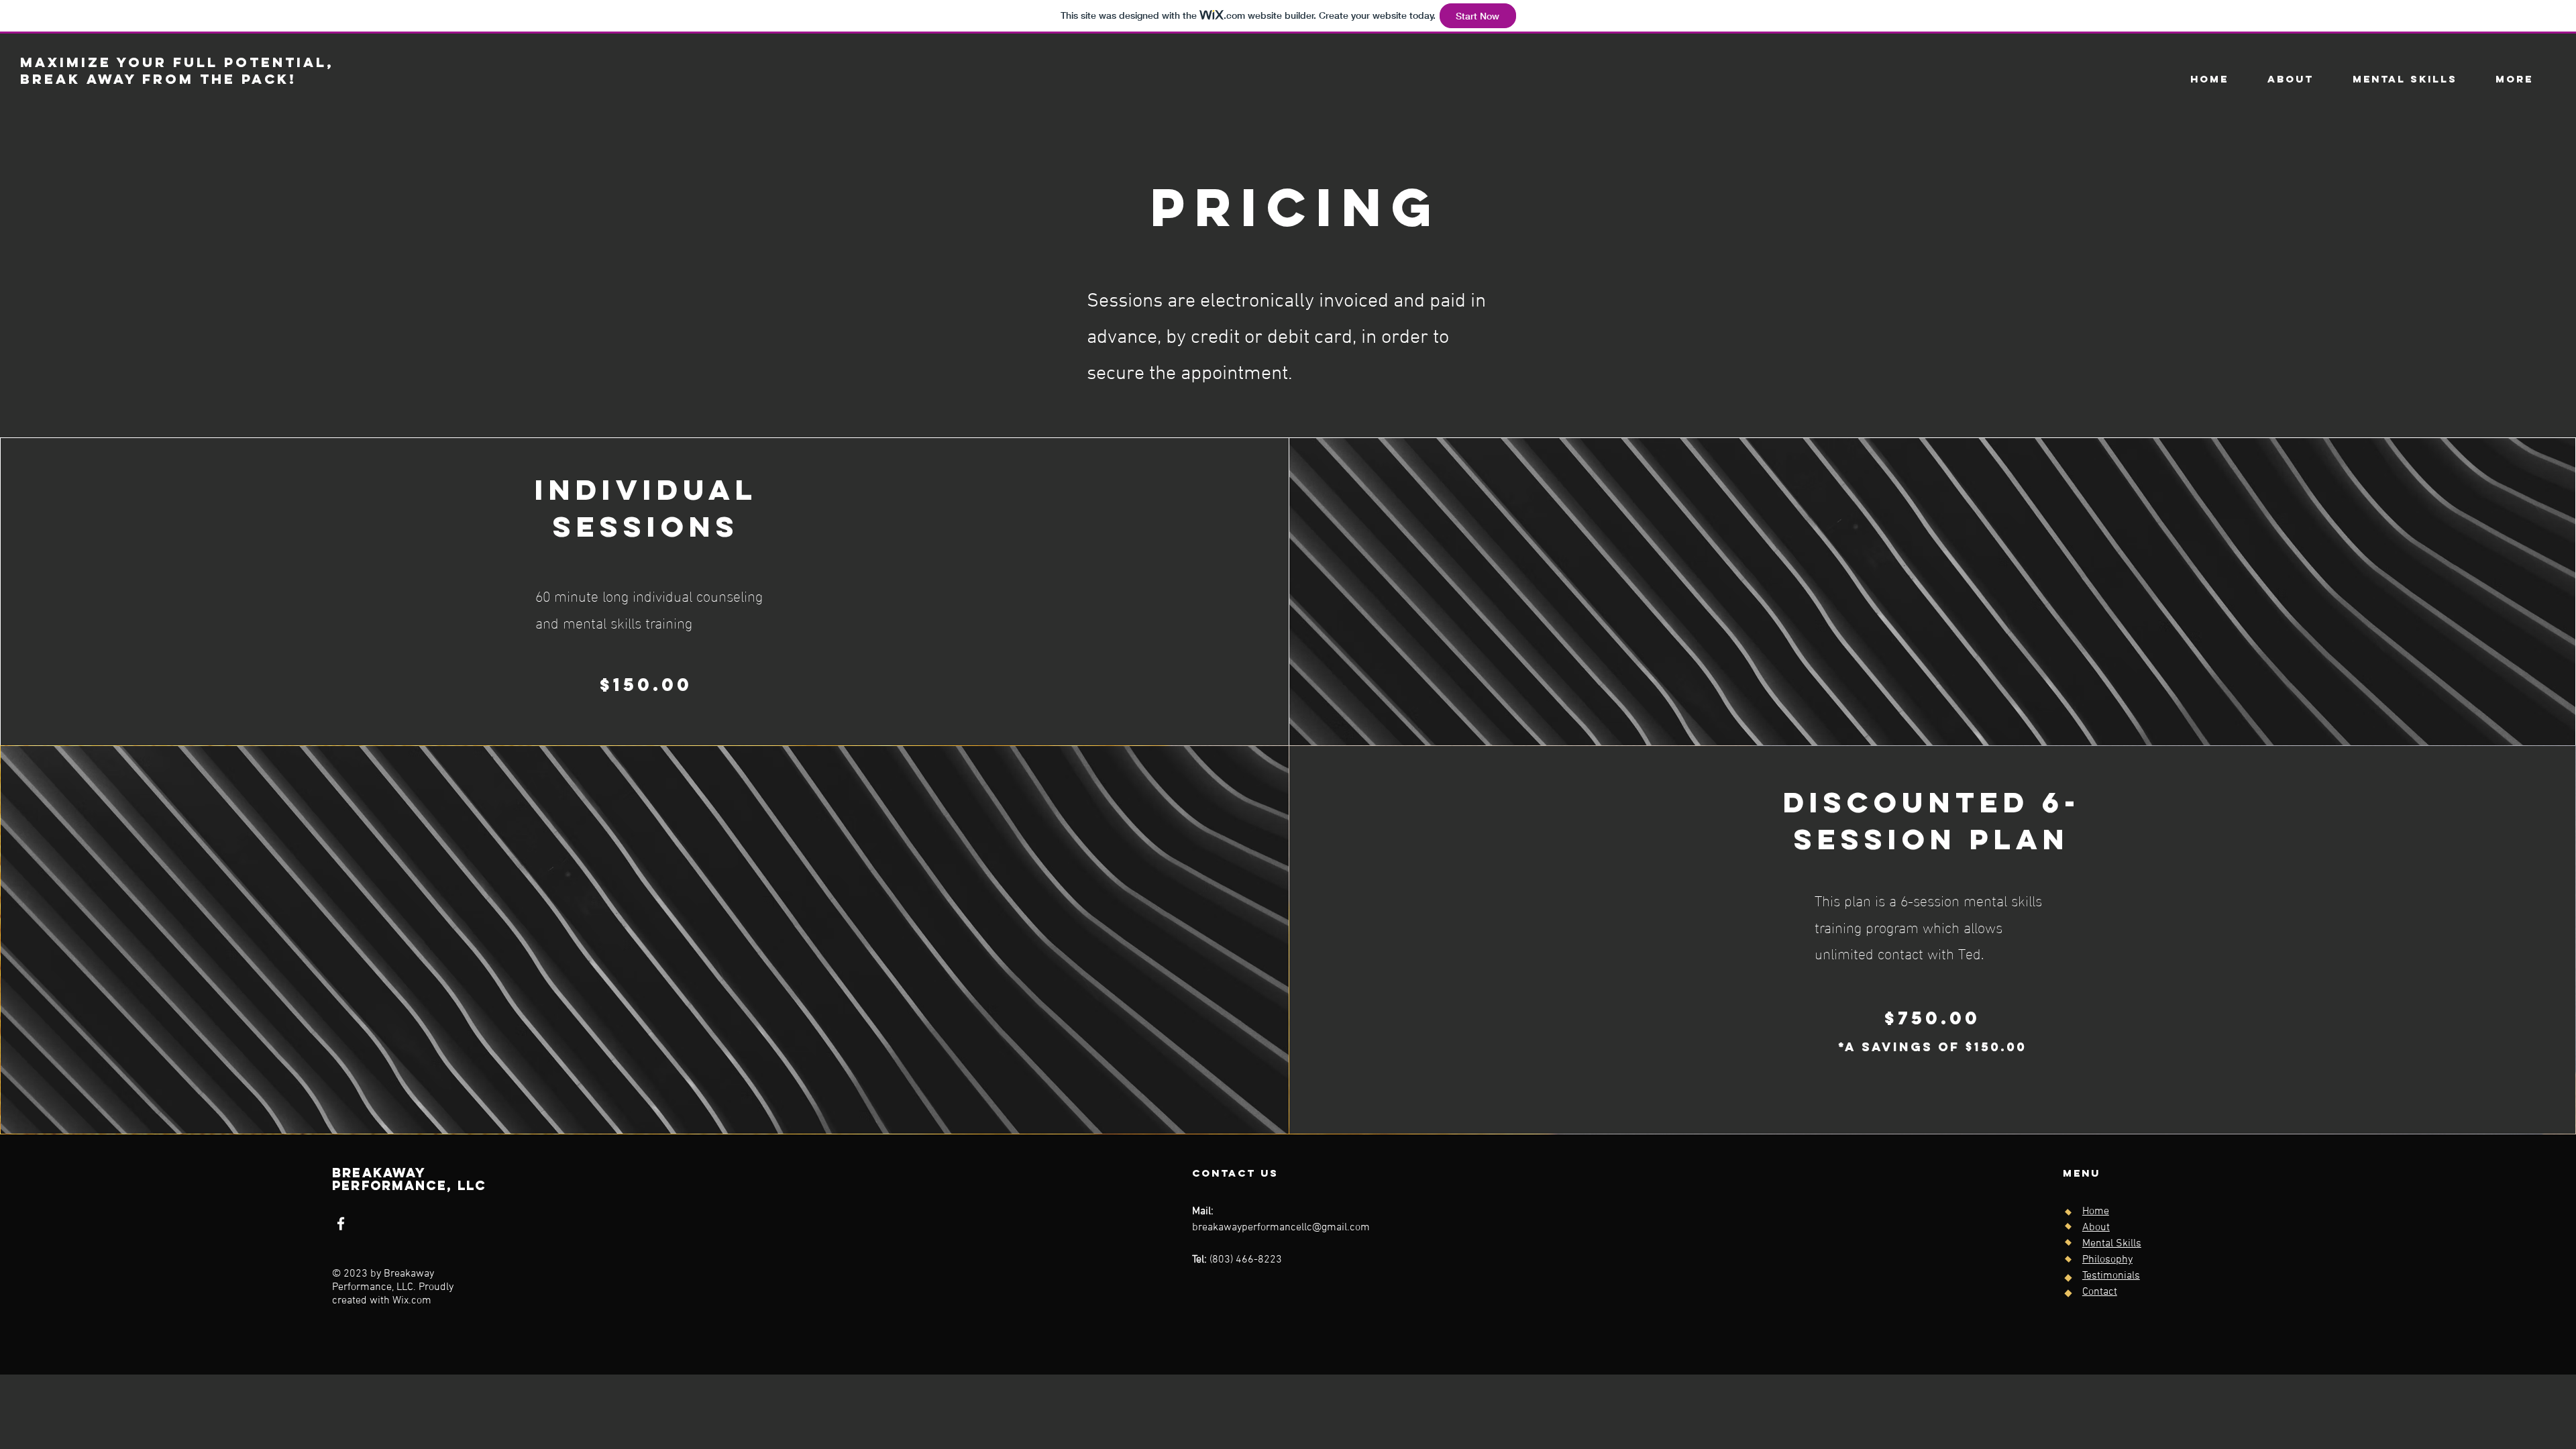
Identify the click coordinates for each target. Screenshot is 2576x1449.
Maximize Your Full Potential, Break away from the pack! (177, 70)
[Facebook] (341, 1224)
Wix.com (412, 1301)
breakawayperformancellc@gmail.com (1281, 1228)
